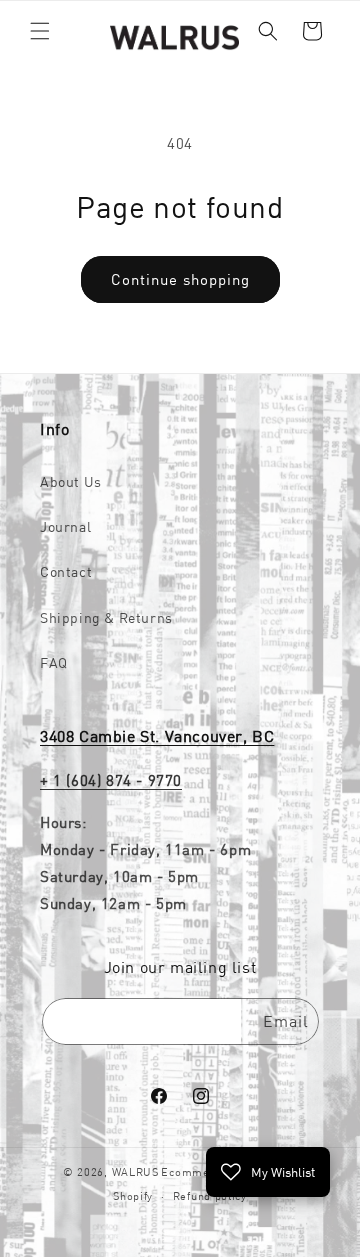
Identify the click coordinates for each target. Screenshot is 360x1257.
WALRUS (135, 1172)
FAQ (54, 663)
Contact (66, 572)
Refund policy (210, 1196)
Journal (65, 527)
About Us (71, 482)
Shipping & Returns (106, 618)
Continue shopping (180, 279)
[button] (40, 31)
